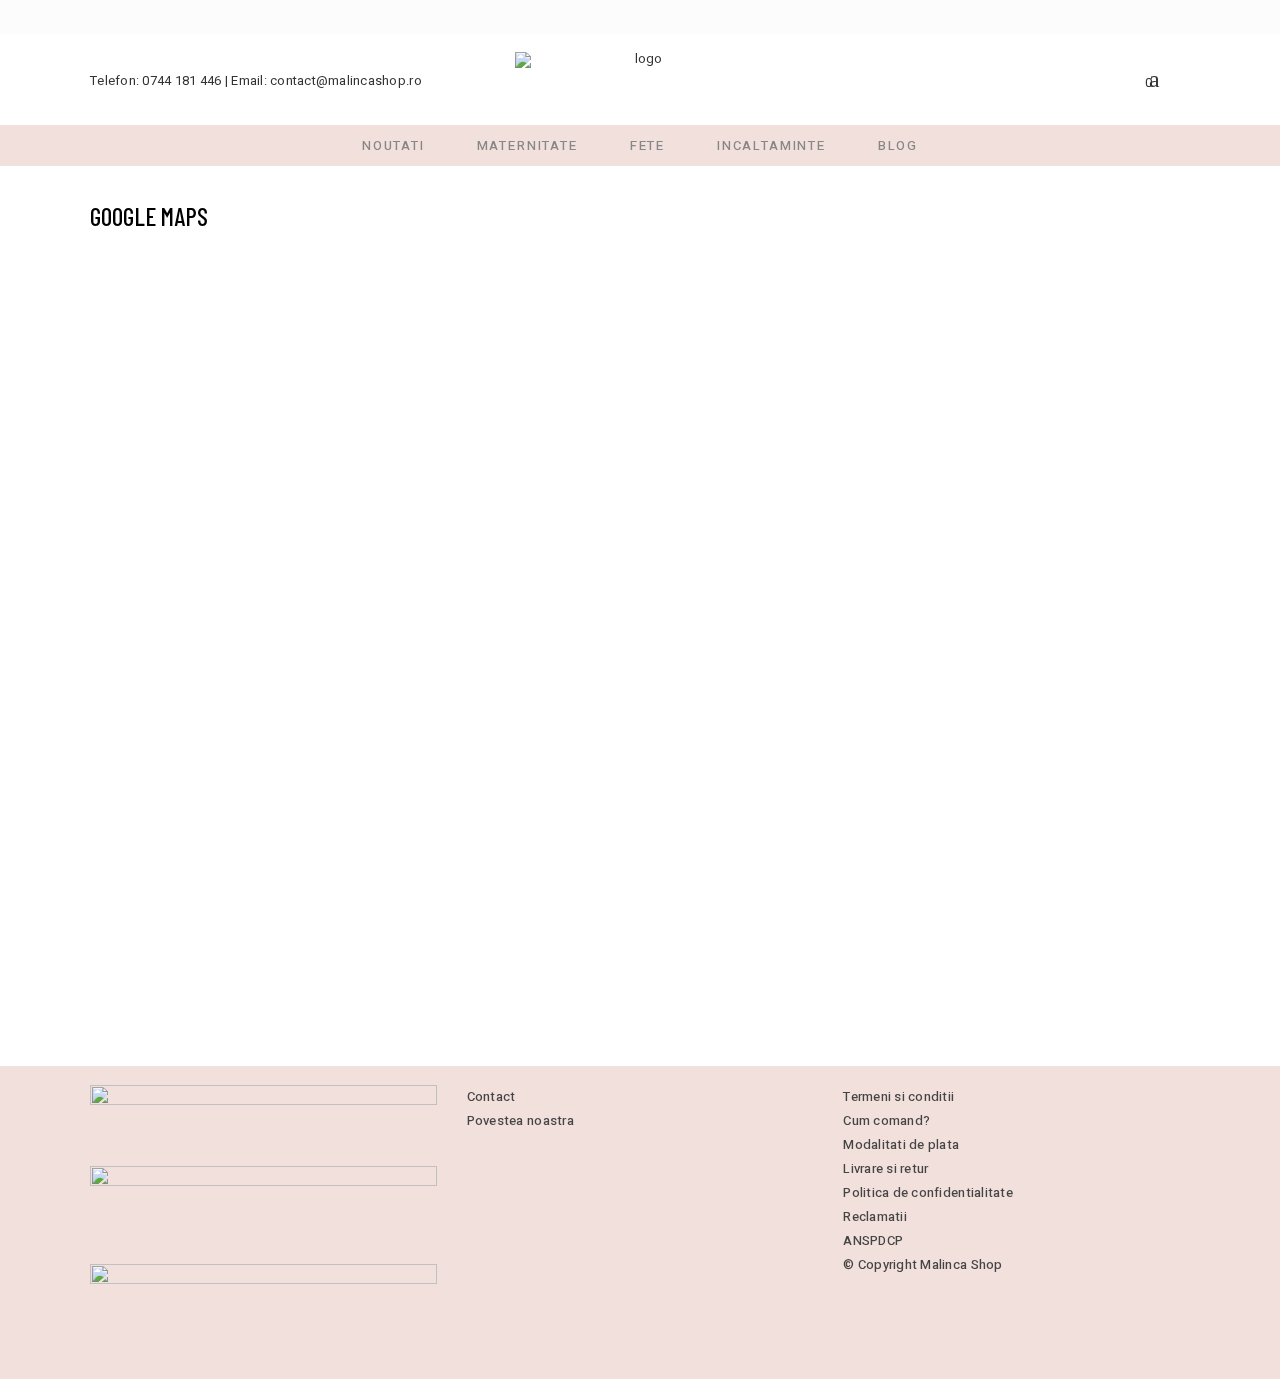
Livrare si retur (885, 1168)
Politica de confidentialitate (928, 1192)
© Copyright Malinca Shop (922, 1264)
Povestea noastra (520, 1120)
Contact (491, 1096)
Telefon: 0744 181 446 (155, 80)
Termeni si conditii (898, 1096)
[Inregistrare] (1181, 78)
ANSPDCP (873, 1240)
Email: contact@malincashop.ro (326, 80)
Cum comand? (886, 1120)
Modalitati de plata (901, 1144)
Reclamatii (875, 1216)
